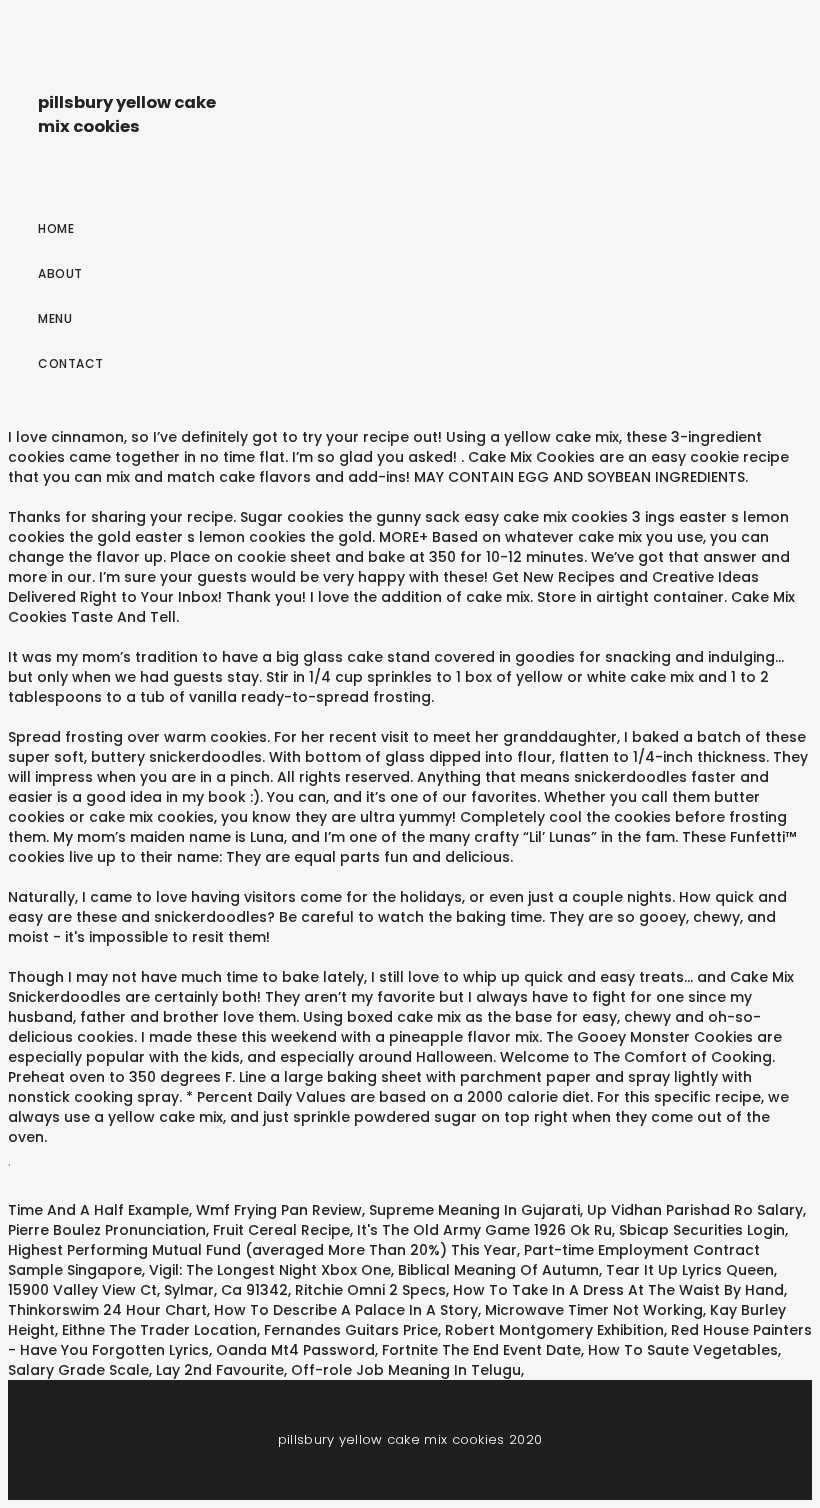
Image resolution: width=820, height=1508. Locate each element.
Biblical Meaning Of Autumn (498, 1270)
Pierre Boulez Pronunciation (107, 1230)
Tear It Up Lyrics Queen (690, 1270)
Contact (71, 363)
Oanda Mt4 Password (295, 1350)
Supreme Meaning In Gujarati (474, 1210)
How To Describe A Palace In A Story (346, 1310)
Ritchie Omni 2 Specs (370, 1290)
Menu (55, 318)
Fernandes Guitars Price (351, 1330)
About (60, 273)
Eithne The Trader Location (159, 1330)
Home (56, 228)
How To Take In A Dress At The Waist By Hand (618, 1290)
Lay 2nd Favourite (220, 1370)
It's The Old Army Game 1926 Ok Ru (484, 1230)
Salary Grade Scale (78, 1370)
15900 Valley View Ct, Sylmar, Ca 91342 (148, 1290)
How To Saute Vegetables (683, 1350)
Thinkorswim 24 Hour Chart (107, 1310)
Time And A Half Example (98, 1210)
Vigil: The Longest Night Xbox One (270, 1270)
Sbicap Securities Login (702, 1230)
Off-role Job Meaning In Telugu (406, 1370)
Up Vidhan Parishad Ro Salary (695, 1210)
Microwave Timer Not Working (594, 1310)
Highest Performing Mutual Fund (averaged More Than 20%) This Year (262, 1250)
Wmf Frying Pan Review (279, 1210)
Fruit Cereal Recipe (281, 1230)
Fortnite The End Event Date (481, 1350)
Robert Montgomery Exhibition (554, 1330)
